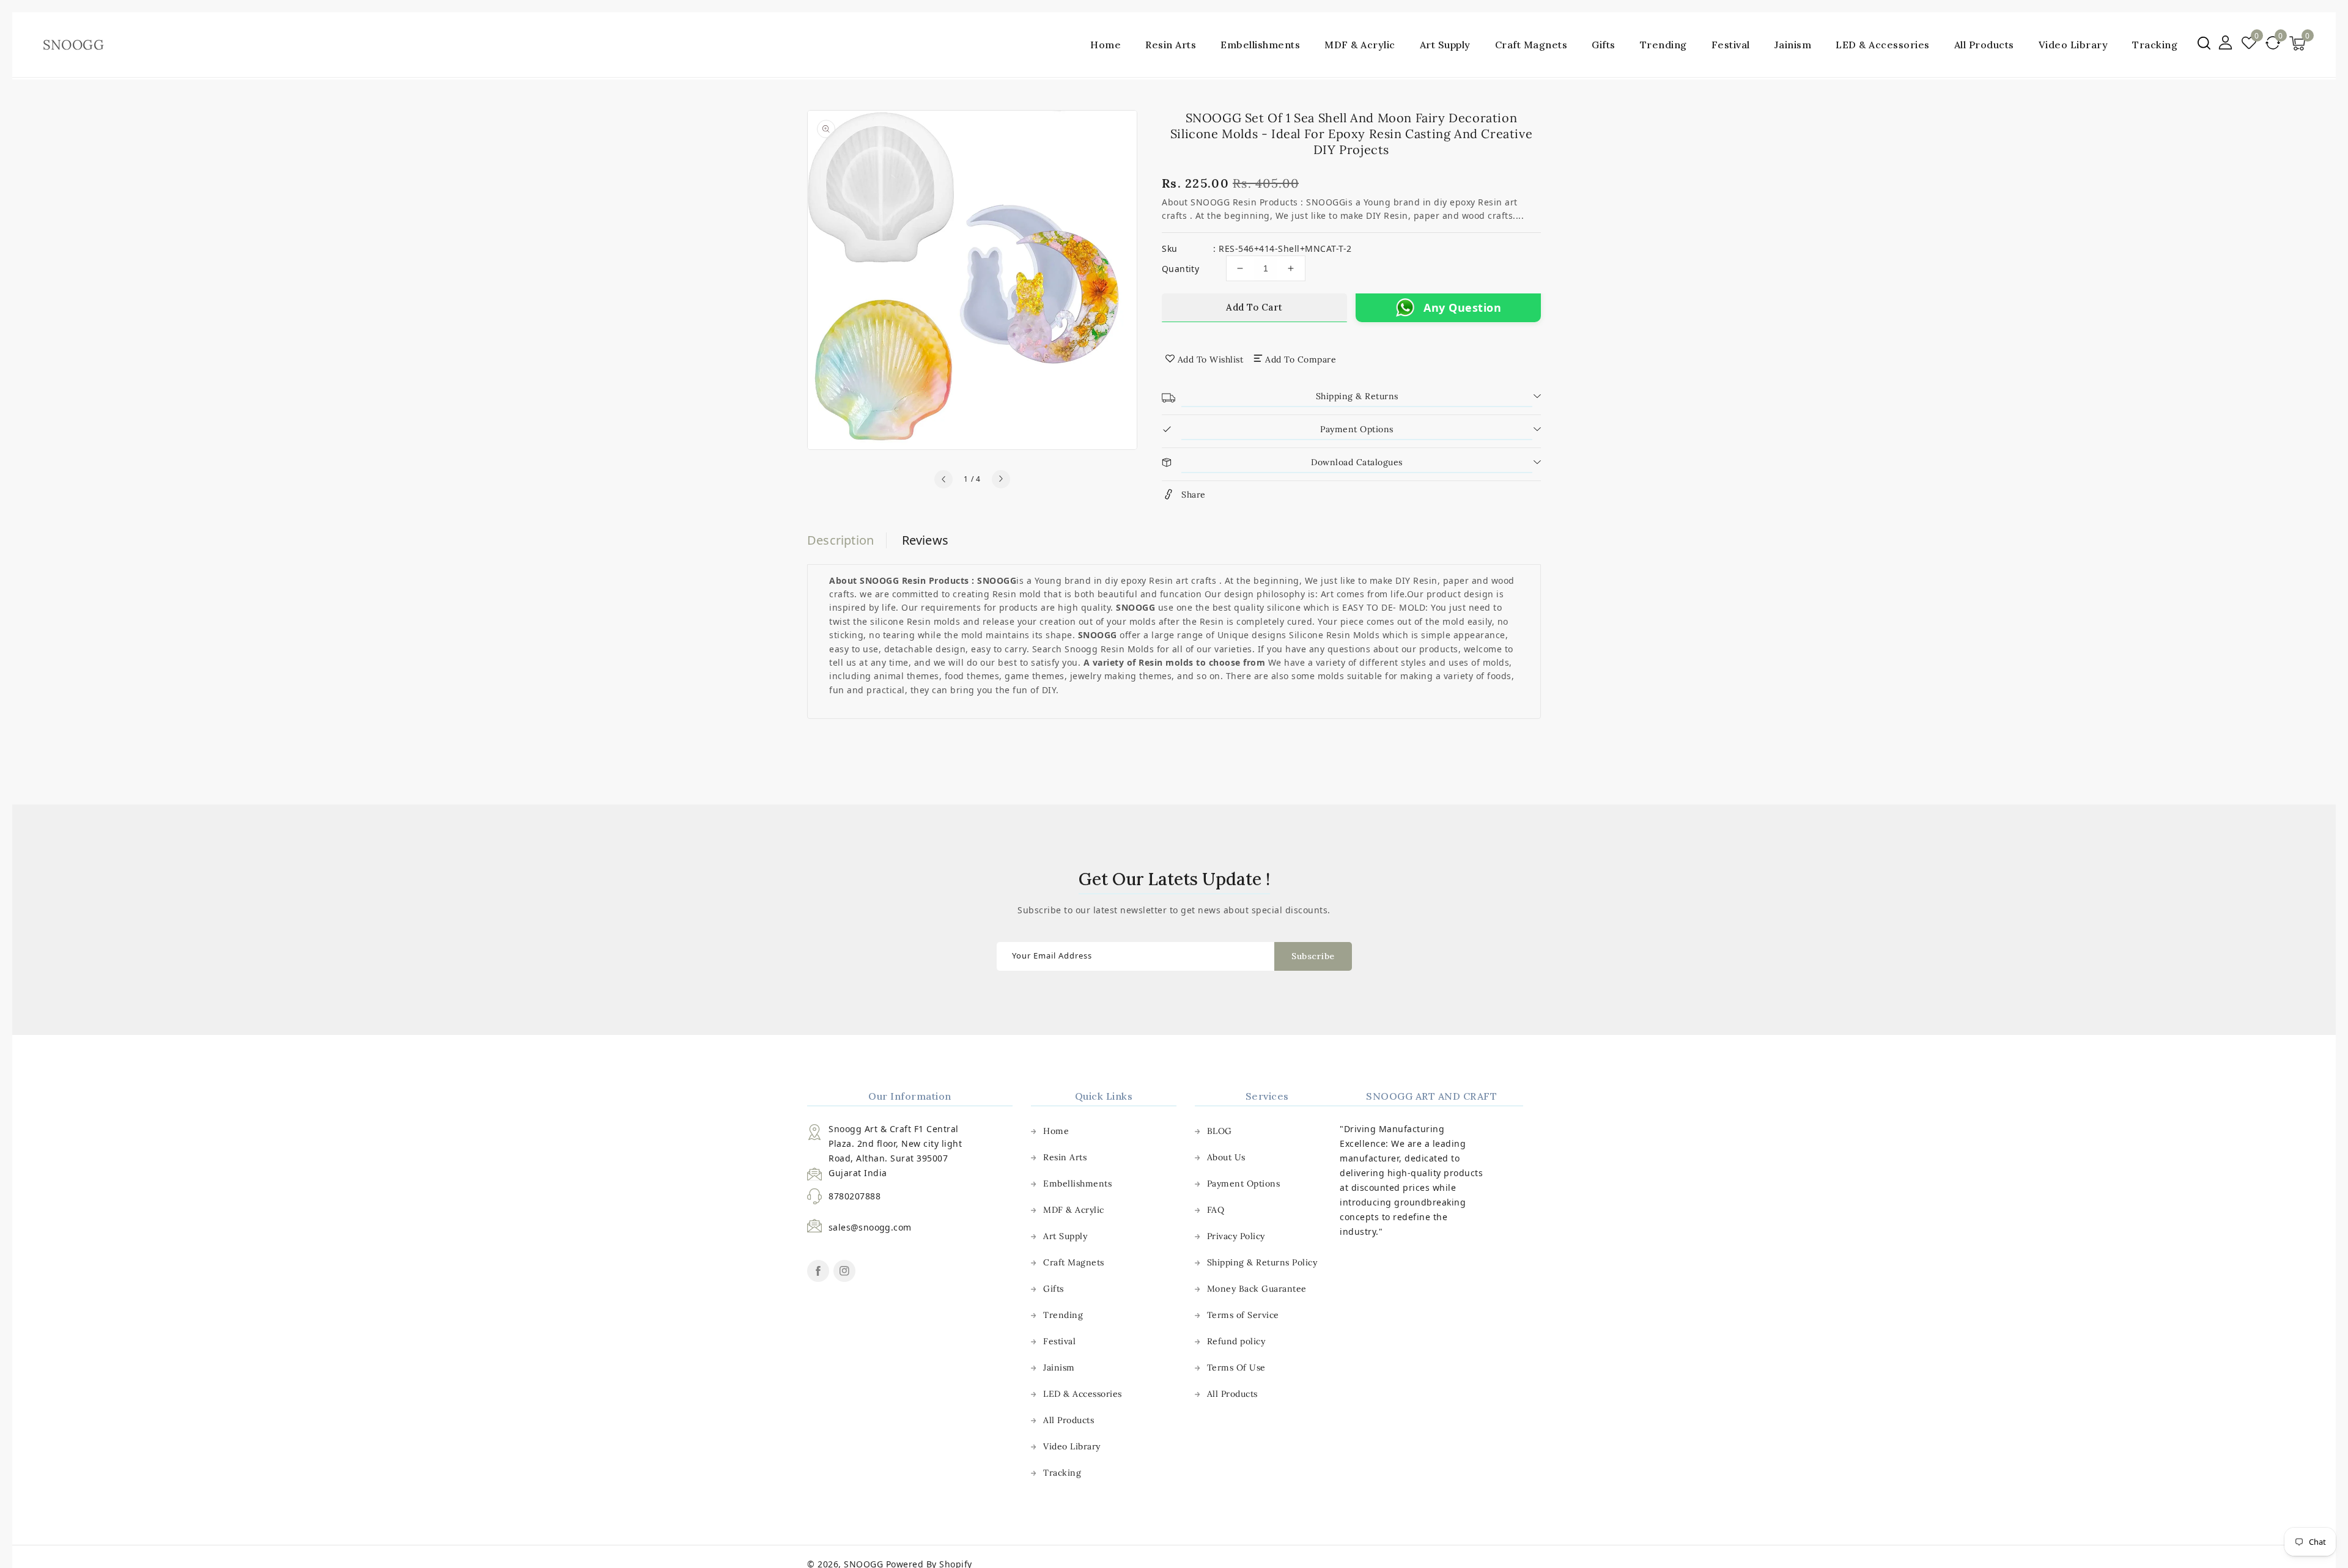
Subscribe (1313, 956)
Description (840, 540)
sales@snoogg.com (870, 1227)
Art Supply (1445, 45)
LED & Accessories (1883, 45)
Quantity (1180, 269)
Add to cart (1254, 307)
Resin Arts (1171, 45)
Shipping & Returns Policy (1262, 1262)
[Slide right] (1001, 479)
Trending (1663, 45)
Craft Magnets (1531, 45)
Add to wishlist (1211, 359)
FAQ (1216, 1210)
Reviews (925, 540)
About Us (1226, 1157)
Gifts (1604, 45)
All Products (1069, 1420)
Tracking (1062, 1473)
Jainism (1793, 45)
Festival (1731, 45)
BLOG (1220, 1131)
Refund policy (1236, 1341)
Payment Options (1244, 1183)
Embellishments (1260, 45)
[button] (2204, 43)
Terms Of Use (1236, 1367)
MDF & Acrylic (1360, 45)
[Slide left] (943, 479)
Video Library (1072, 1446)
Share (1194, 495)
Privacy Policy (1236, 1236)
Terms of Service (1243, 1315)
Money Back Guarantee (1257, 1289)
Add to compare (1301, 359)
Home (1056, 1131)
